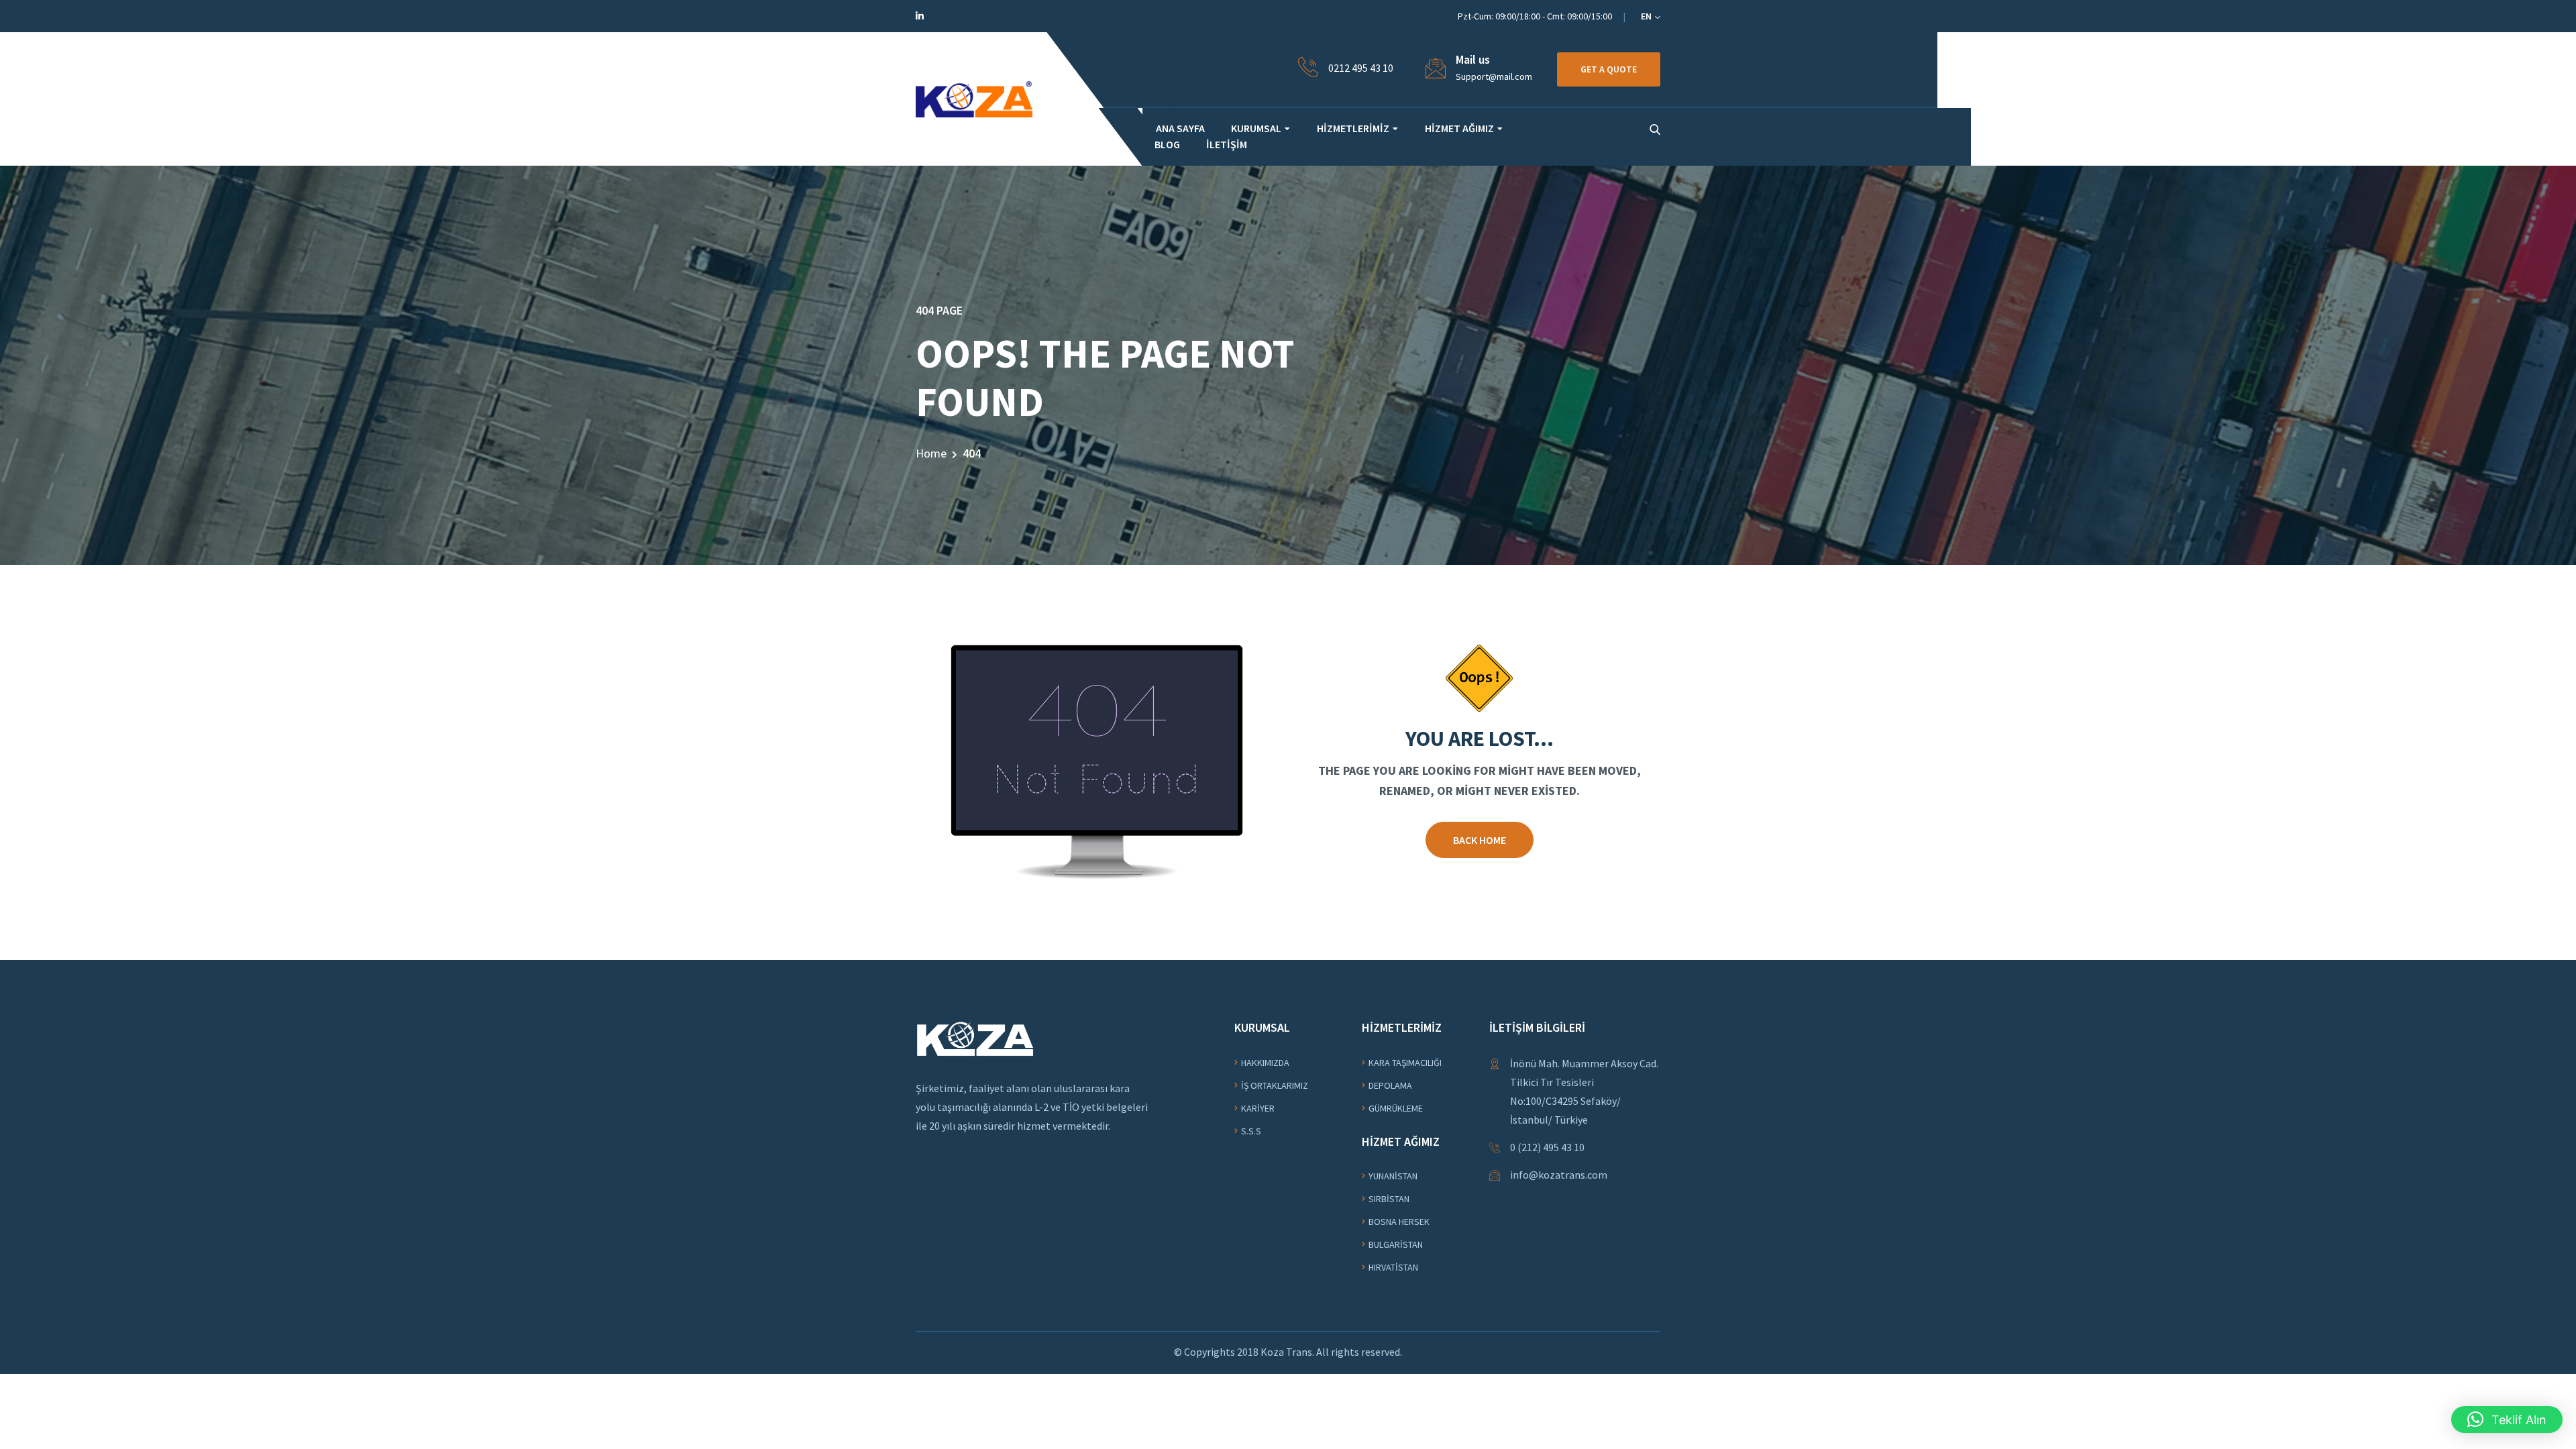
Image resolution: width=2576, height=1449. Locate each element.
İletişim (1227, 144)
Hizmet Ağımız (1459, 128)
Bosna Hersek (1399, 1222)
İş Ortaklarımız (1275, 1085)
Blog (1167, 144)
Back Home (1480, 840)
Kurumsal (1256, 128)
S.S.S (1251, 1131)
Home (931, 453)
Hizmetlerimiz (1353, 128)
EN (1647, 16)
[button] (2507, 1419)
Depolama (1390, 1085)
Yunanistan (1393, 1176)
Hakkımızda (1265, 1063)
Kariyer (1258, 1108)
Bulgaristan (1396, 1244)
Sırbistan (1389, 1199)
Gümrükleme (1396, 1108)
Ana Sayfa (1180, 128)
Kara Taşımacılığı (1405, 1063)
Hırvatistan (1393, 1267)
